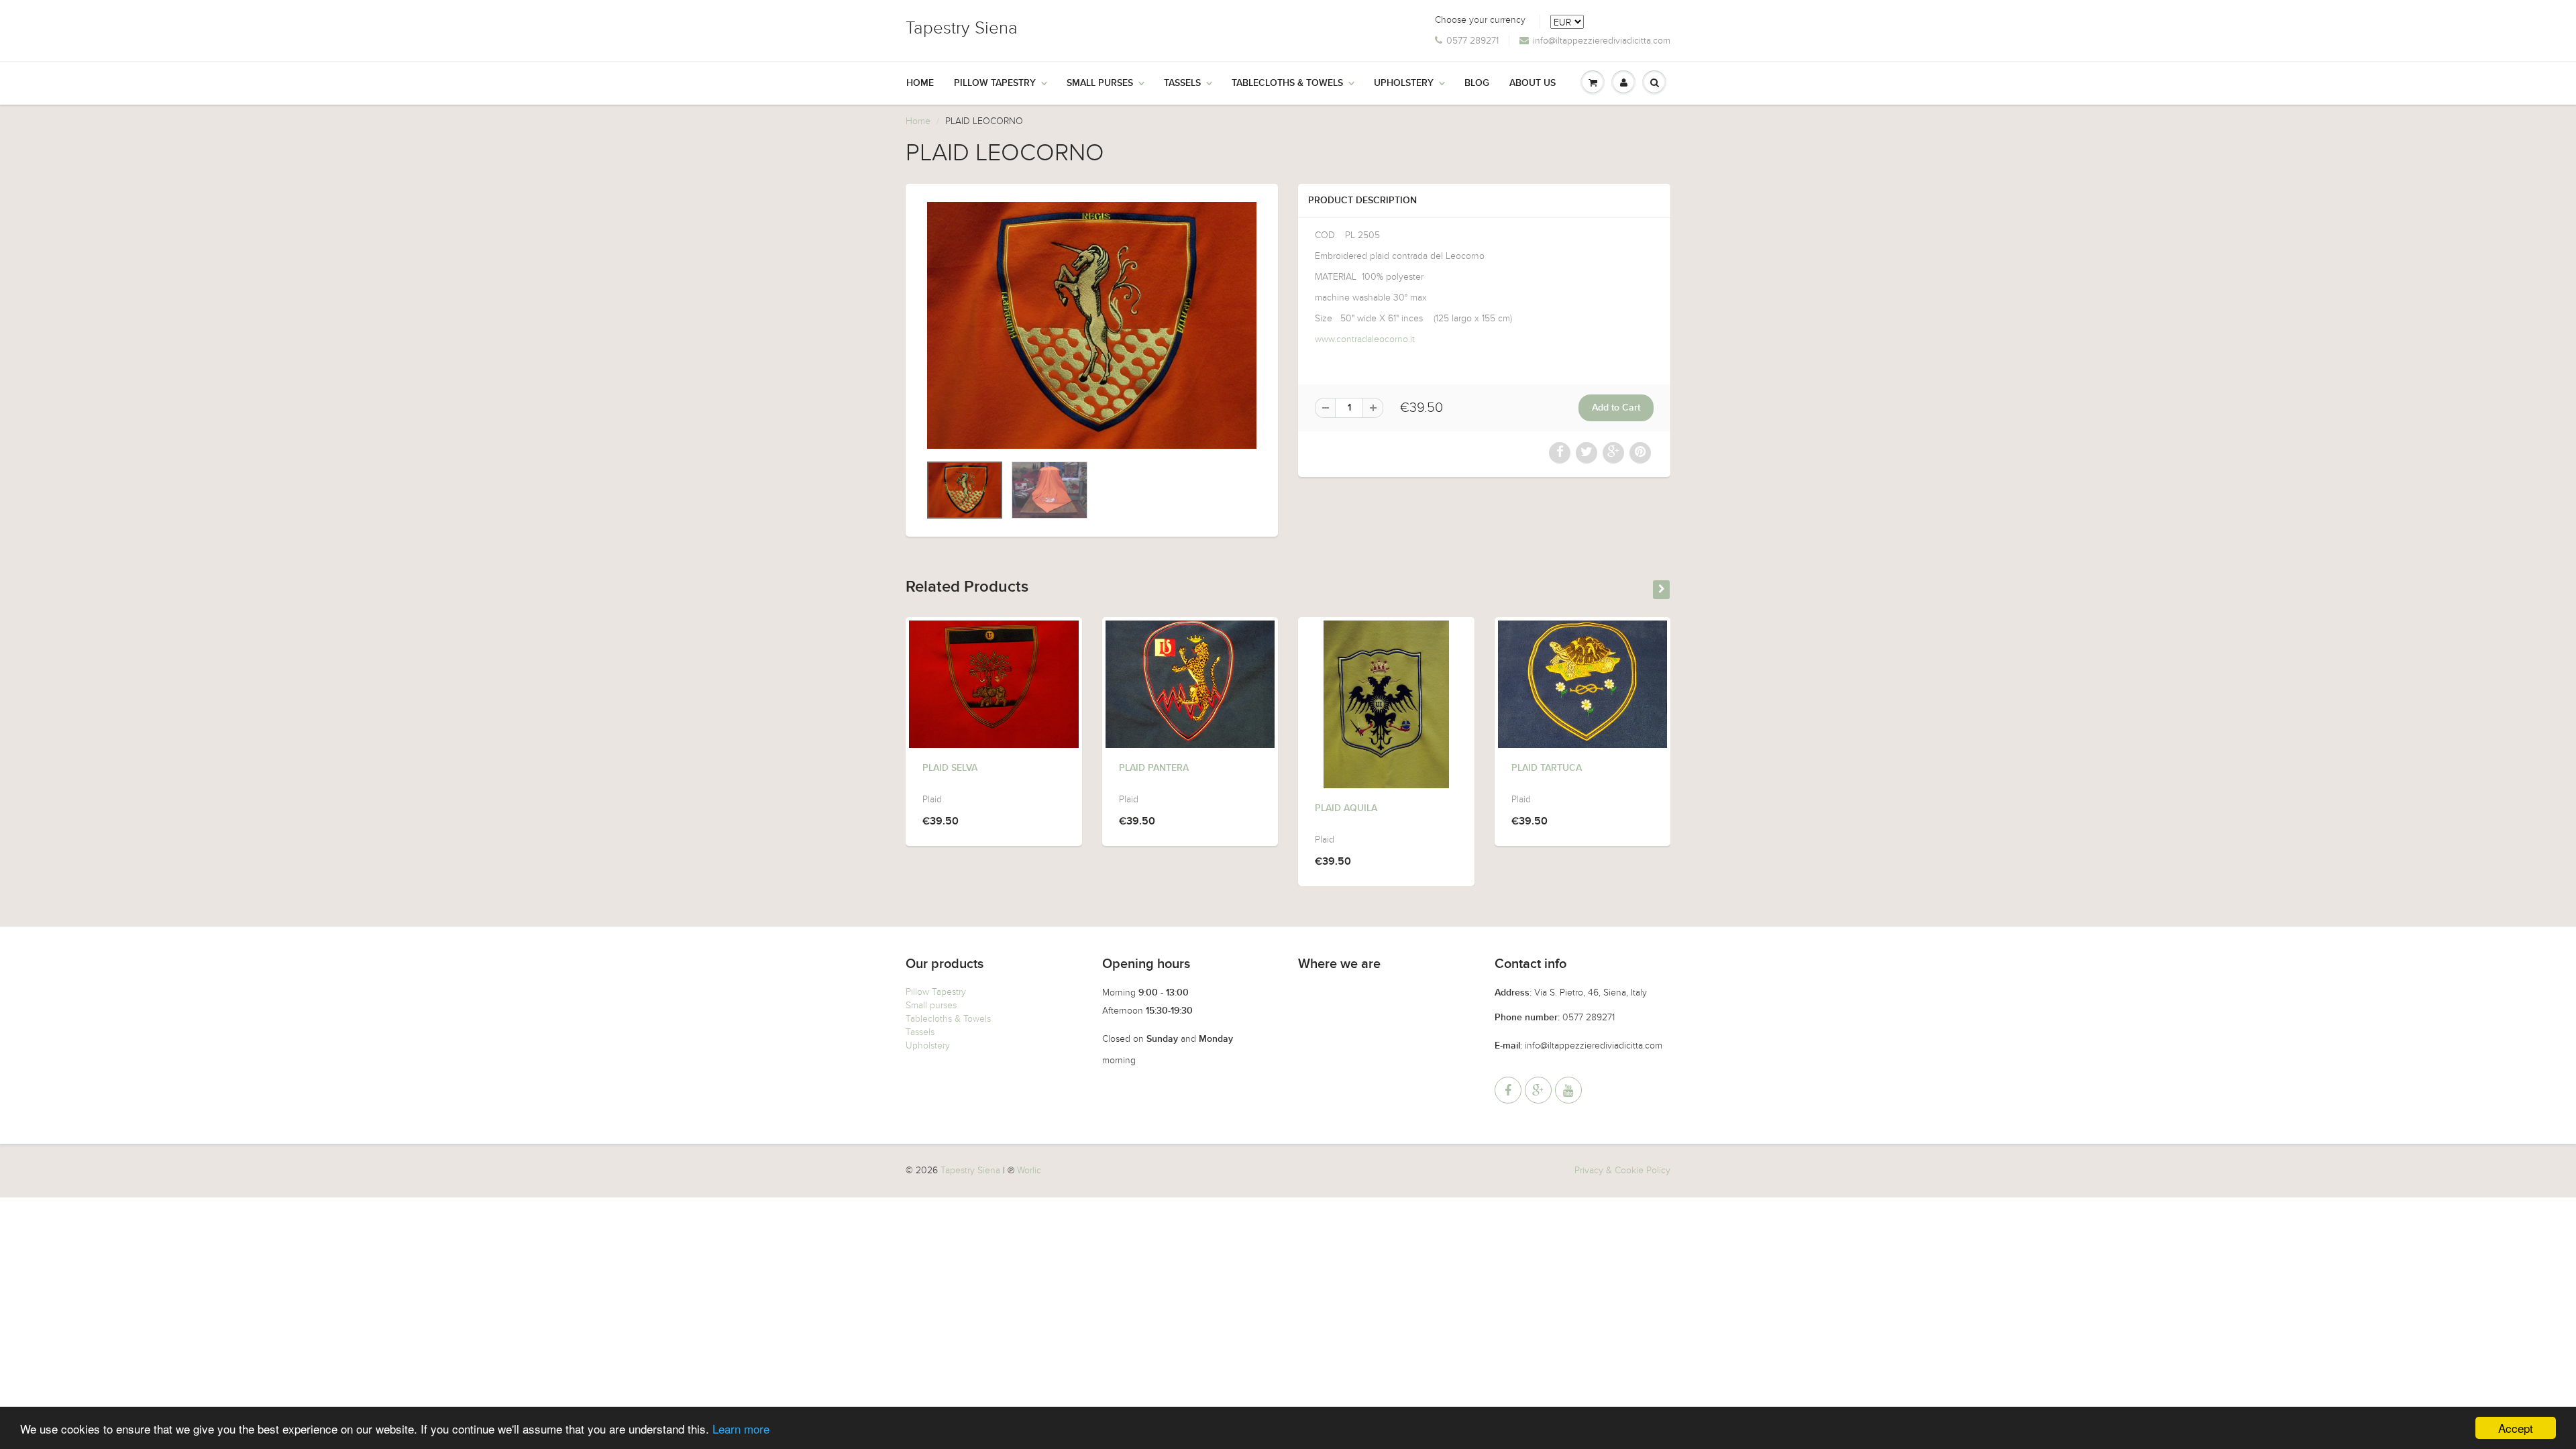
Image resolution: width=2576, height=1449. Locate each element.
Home (920, 83)
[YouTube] (1568, 1090)
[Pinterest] (1538, 1090)
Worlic (1029, 1170)
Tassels (1182, 83)
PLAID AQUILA (1346, 808)
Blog (1477, 83)
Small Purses (1100, 83)
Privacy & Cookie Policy (1622, 1170)
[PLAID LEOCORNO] (1092, 325)
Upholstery (1404, 83)
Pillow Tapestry (995, 83)
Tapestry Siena (962, 28)
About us (1533, 83)
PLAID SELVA (950, 768)
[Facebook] (1508, 1090)
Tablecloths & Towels (1287, 83)
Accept (2516, 1428)
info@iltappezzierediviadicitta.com (1602, 41)
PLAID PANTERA (1154, 768)
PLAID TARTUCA (1547, 768)
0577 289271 (1472, 41)
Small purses (931, 1005)
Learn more (741, 1429)
